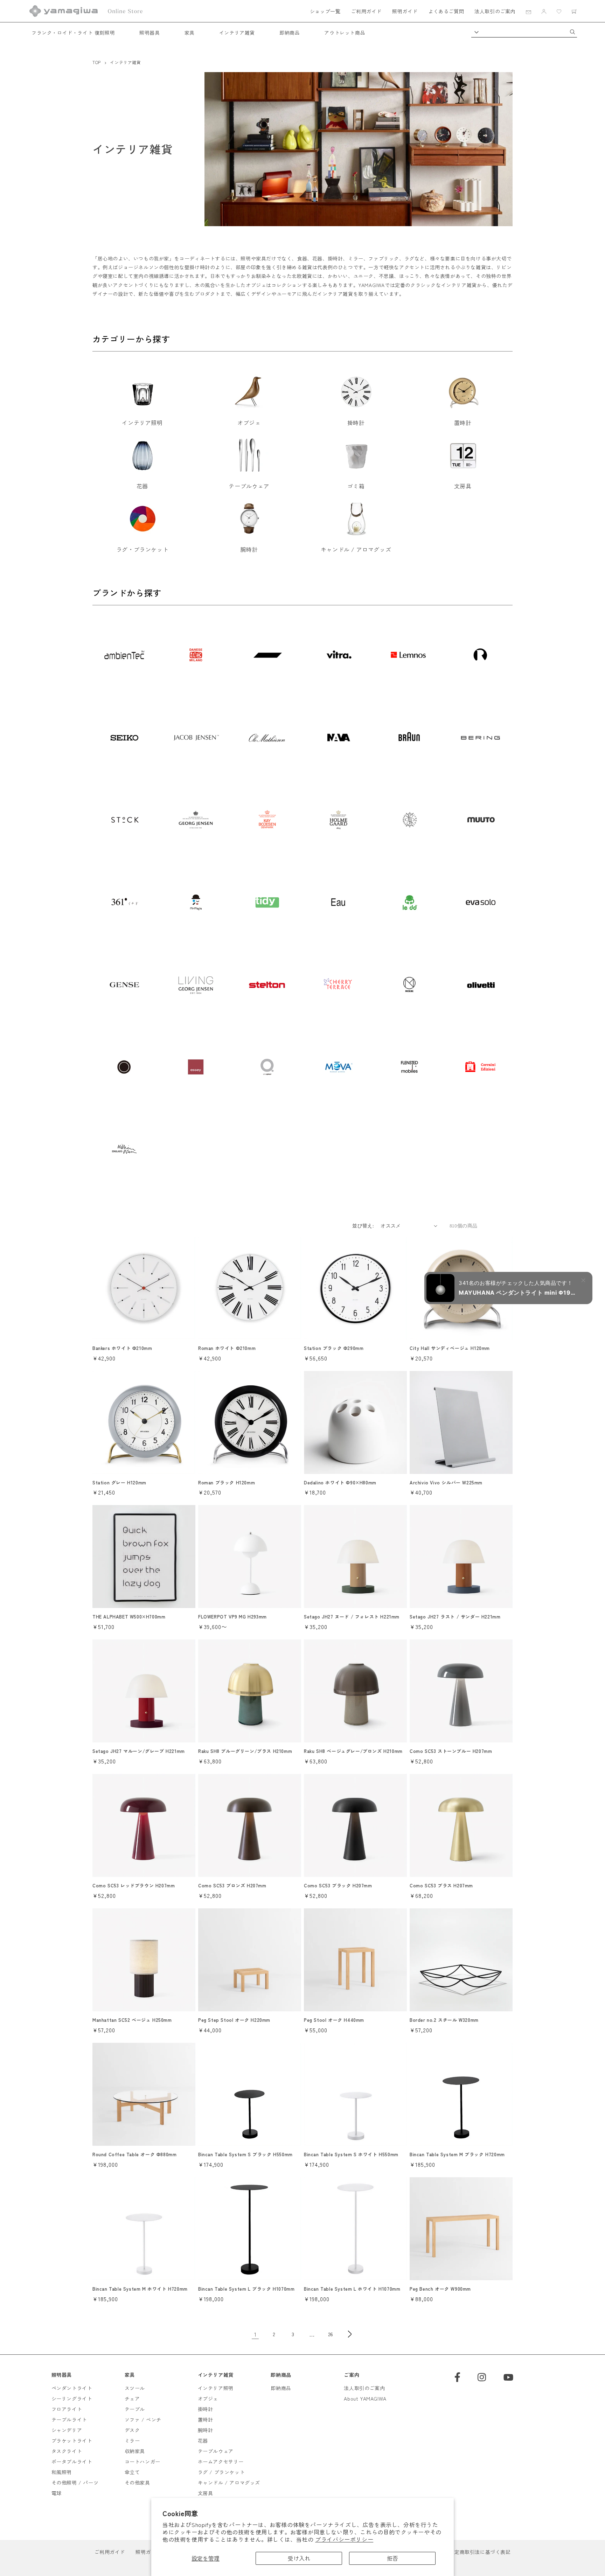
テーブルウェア (216, 2451)
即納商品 (290, 33)
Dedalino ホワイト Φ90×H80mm (340, 1483)
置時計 (206, 2420)
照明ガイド (405, 11)
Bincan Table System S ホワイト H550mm (351, 2155)
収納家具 (135, 2451)
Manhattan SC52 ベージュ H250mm (132, 2020)
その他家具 (137, 2483)
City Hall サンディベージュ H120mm (450, 1348)
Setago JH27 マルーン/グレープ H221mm (139, 1751)
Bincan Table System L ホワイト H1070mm (352, 2289)
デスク (132, 2430)
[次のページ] (350, 2334)
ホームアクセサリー (221, 2462)
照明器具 (149, 33)
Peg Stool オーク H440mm (334, 2020)
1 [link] (255, 2334)
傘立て (132, 2472)
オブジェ (208, 2399)
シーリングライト (72, 2399)
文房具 (206, 2493)
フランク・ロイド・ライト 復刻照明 (73, 33)
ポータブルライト (72, 2462)
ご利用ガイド (366, 11)
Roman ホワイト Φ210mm (227, 1348)
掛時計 (206, 2409)
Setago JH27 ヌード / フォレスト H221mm (352, 1617)
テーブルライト (69, 2420)
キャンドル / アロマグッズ (229, 2483)
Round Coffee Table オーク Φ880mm (134, 2155)
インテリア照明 (216, 2388)
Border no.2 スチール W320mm (444, 2020)
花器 (203, 2441)
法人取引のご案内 (495, 11)
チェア (132, 2399)
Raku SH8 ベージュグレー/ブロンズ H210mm (353, 1751)
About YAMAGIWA (365, 2399)
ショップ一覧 (325, 11)
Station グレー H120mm (119, 1483)
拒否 (392, 2558)
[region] (302, 906)
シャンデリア (67, 2430)
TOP (97, 62)
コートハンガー (142, 2462)
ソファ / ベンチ (143, 2420)
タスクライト (67, 2451)
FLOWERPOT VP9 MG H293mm (232, 1617)
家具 (190, 33)
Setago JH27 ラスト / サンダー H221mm (455, 1617)
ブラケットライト (72, 2441)
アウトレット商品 (345, 33)
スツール (135, 2388)
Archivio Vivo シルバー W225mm (446, 1483)
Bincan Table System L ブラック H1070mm (246, 2289)
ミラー (132, 2441)
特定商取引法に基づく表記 (480, 2552)
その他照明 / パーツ (75, 2483)
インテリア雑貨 (237, 33)
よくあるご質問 (446, 11)
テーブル (135, 2409)
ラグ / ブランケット (221, 2472)
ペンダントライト (72, 2388)
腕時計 (206, 2430)
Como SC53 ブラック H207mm (338, 1886)
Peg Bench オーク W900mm (440, 2289)
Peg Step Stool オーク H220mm (234, 2020)
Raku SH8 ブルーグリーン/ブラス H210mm (245, 1751)
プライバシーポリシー (344, 2539)
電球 (57, 2493)
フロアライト (67, 2409)
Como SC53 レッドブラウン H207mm (134, 1886)
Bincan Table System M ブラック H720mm (457, 2155)
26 (331, 2334)
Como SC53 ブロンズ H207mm (232, 1886)
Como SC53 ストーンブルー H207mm (451, 1751)
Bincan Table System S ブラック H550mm (245, 2155)
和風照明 (62, 2472)
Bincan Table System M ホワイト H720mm (140, 2289)
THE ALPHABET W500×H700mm (129, 1617)
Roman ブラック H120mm (227, 1483)
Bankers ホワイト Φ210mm (122, 1348)
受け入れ (299, 2558)
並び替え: (363, 1226)
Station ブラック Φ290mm (334, 1348)
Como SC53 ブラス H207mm (441, 1886)
